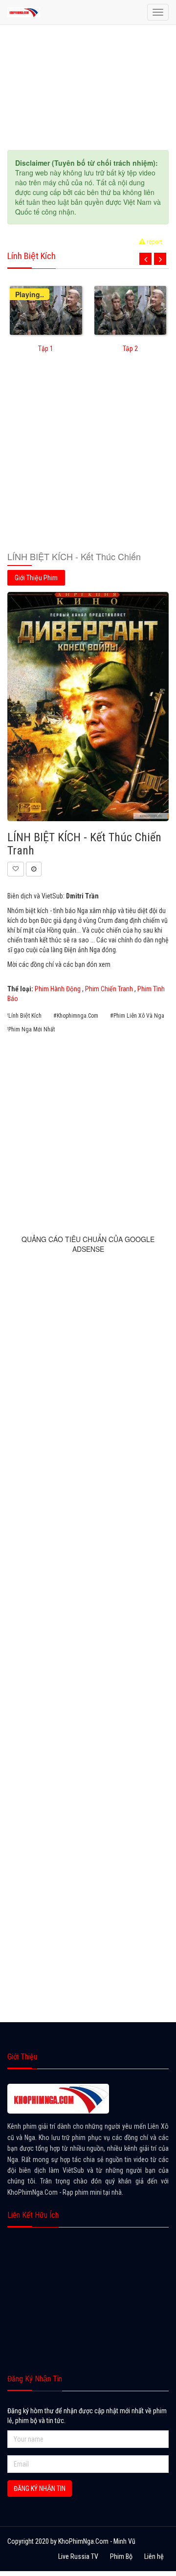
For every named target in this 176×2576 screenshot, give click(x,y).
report (154, 242)
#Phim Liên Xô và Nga (137, 1016)
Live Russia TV (78, 2556)
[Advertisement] (88, 458)
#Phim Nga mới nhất (30, 1029)
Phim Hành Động (58, 989)
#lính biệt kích (23, 1016)
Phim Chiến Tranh (109, 989)
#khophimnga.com (76, 1016)
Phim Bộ (121, 2556)
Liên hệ (154, 2556)
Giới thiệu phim (36, 578)
